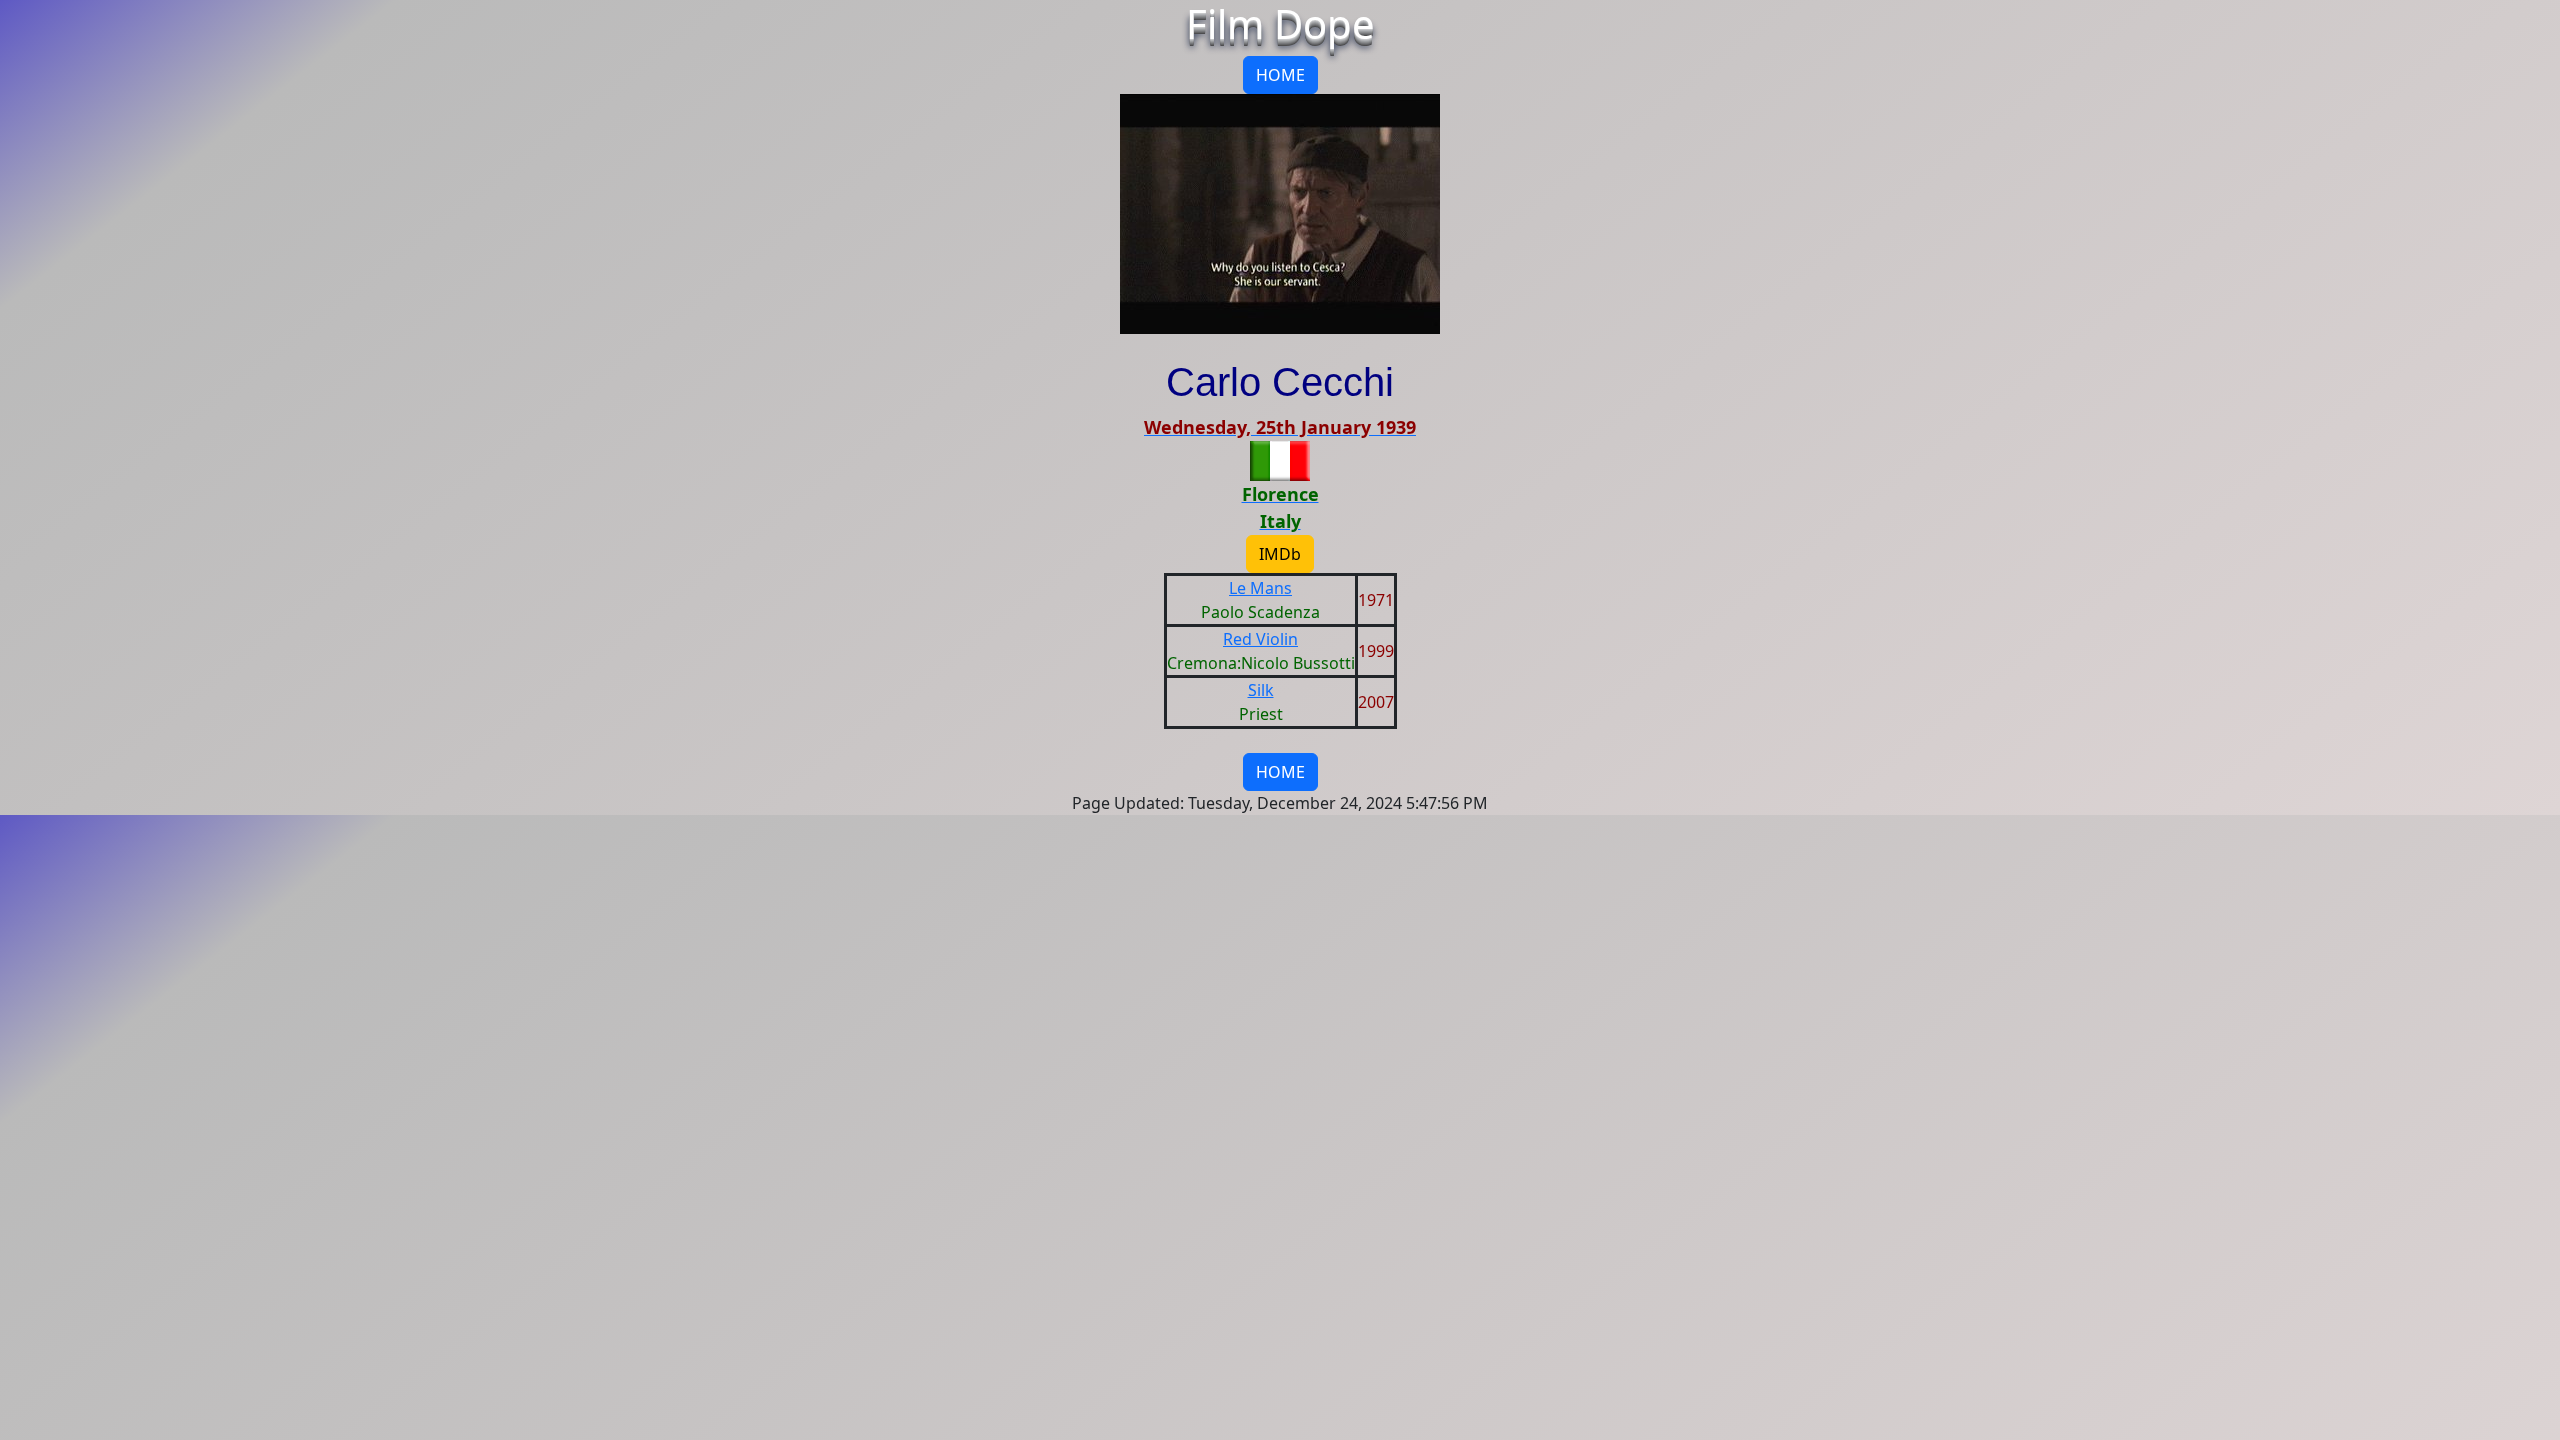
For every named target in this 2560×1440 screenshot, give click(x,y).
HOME (1280, 75)
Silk (1261, 690)
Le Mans (1260, 588)
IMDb (1280, 554)
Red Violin (1260, 639)
